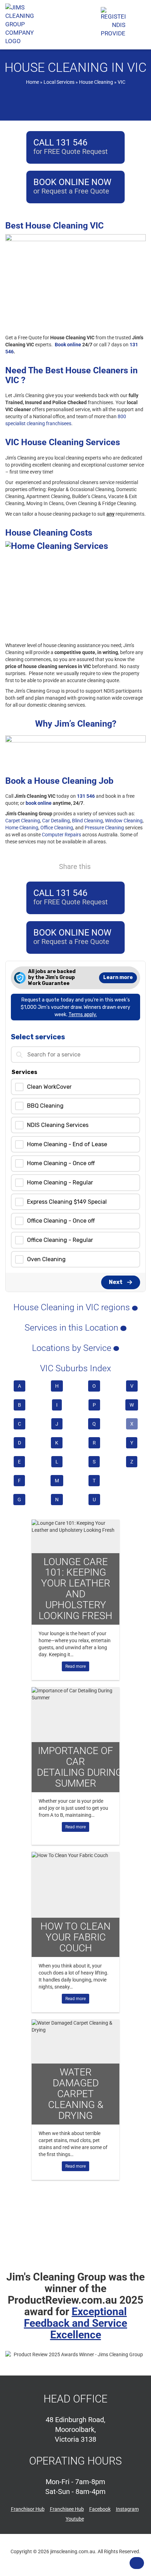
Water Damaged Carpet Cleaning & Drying (76, 2094)
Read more (75, 1666)
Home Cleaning (22, 828)
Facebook (100, 2509)
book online (39, 803)
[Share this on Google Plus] (127, 866)
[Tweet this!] (114, 866)
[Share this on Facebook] (101, 866)
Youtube (75, 2519)
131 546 (86, 796)
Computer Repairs (61, 835)
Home (32, 82)
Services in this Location (73, 1328)
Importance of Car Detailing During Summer (78, 1767)
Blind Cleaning (87, 821)
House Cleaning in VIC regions (73, 1307)
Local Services (59, 82)
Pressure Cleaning (104, 828)
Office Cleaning (57, 828)
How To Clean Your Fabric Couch (75, 1937)
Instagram (127, 2509)
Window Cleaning (124, 821)
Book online (68, 345)
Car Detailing (56, 821)
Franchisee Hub (67, 2509)
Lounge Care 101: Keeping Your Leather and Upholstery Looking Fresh (75, 1589)
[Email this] (139, 866)
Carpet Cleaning (23, 821)
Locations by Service (73, 1348)
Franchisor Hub (28, 2509)
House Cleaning (96, 82)
